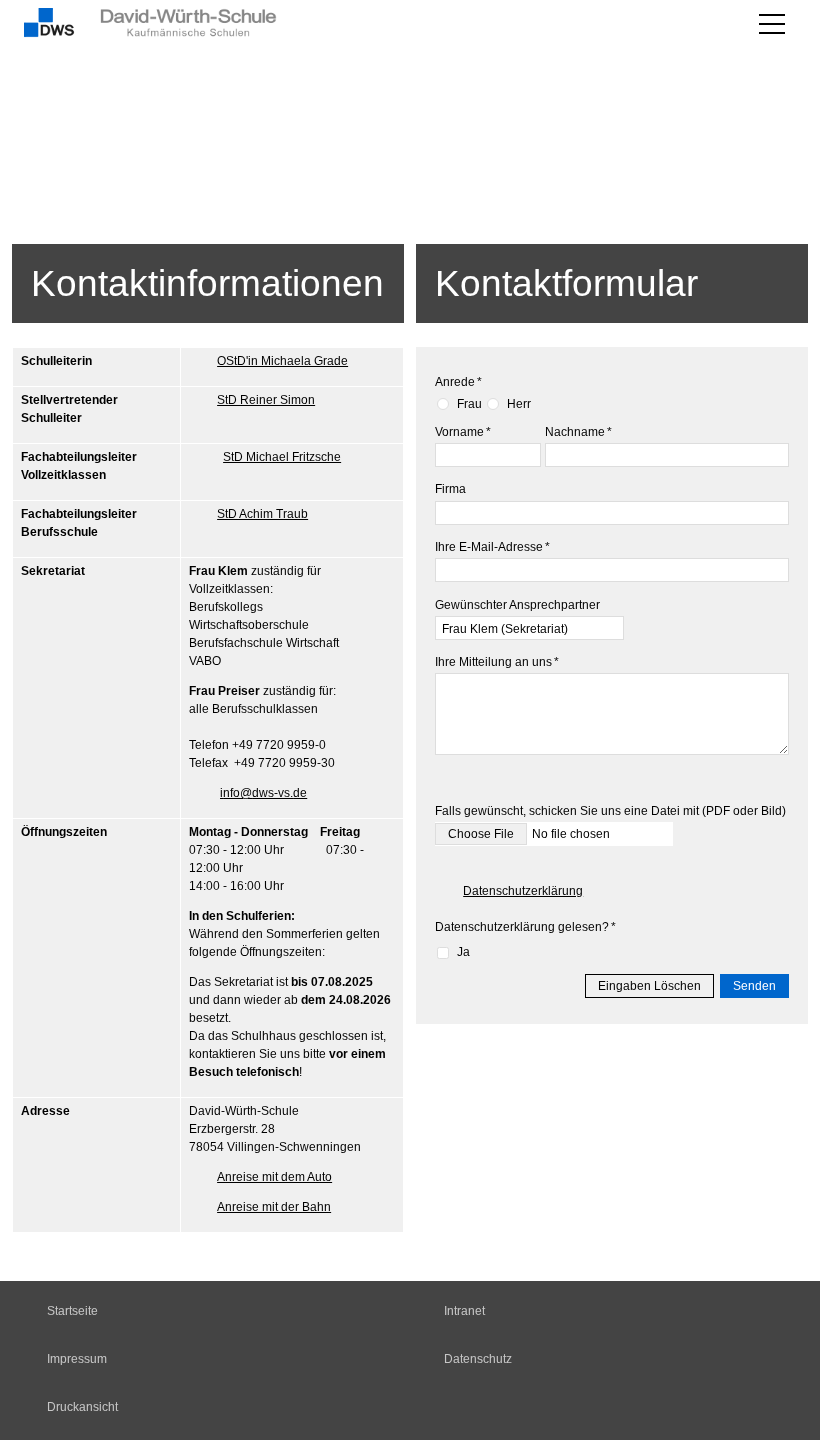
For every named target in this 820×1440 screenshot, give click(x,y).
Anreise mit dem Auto (274, 1177)
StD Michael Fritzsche (282, 457)
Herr (519, 404)
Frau (469, 404)
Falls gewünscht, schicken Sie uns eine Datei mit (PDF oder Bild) (610, 811)
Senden (754, 986)
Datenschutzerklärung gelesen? (525, 927)
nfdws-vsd (261, 793)
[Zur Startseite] (191, 24)
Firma (450, 489)
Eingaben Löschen (649, 986)
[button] (772, 24)
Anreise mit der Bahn (274, 1207)
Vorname (463, 432)
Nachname (578, 432)
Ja (463, 952)
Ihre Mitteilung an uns (497, 662)
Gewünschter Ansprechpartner (517, 605)
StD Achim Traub (262, 514)
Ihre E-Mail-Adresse (492, 547)
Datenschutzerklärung (523, 891)
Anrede (458, 382)
